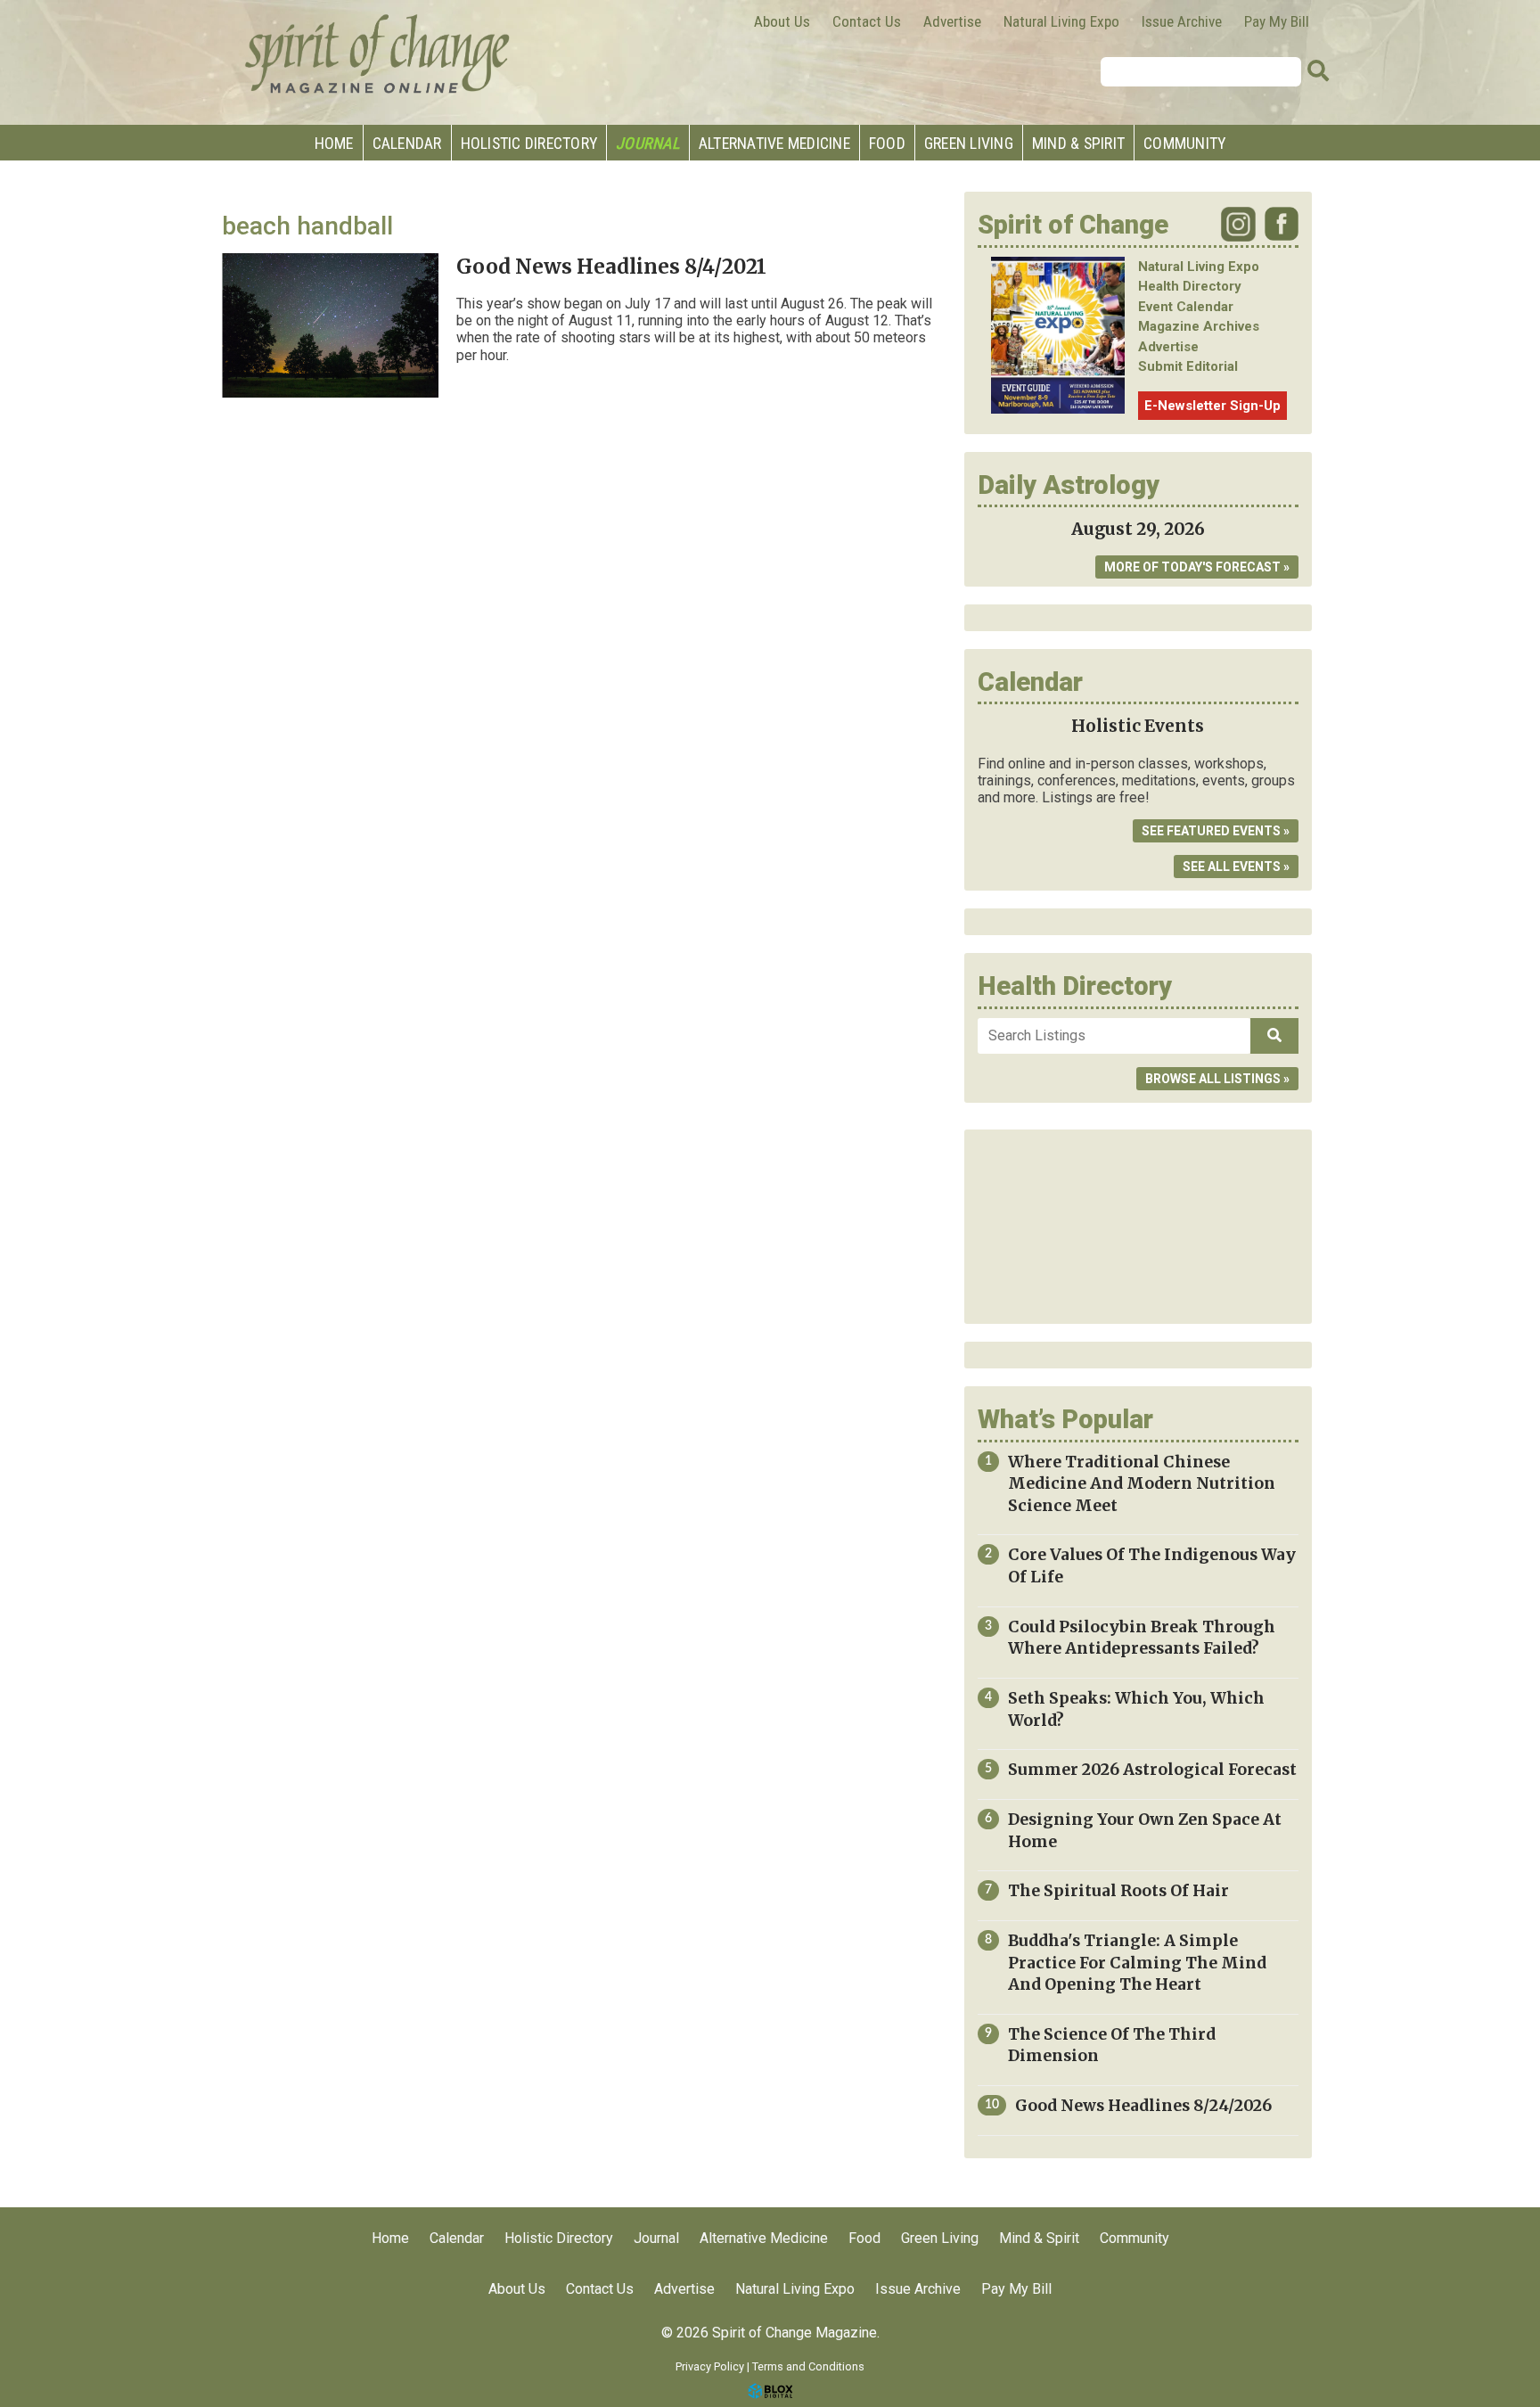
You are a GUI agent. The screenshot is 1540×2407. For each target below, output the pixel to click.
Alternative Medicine (774, 143)
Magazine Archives (1199, 326)
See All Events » (1236, 867)
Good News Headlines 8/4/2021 (611, 267)
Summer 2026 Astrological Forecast (1152, 1770)
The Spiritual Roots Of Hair (1118, 1891)
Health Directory (1190, 286)
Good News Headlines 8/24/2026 (1143, 2106)
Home (334, 143)
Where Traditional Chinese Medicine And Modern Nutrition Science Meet (1142, 1484)
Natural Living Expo (1061, 21)
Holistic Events (1138, 726)
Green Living (969, 143)
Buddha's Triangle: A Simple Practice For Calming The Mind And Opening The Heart (1137, 1963)
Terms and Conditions (808, 2366)
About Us (782, 21)
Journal (648, 143)
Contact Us (867, 21)
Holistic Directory (529, 143)
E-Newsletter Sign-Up (1212, 406)
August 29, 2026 (1138, 529)
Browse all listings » (1217, 1079)
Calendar (407, 143)
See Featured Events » (1216, 831)
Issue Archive (1182, 21)
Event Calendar (1186, 307)
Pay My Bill (1277, 21)
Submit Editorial (1188, 366)
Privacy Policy (710, 2366)
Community (1184, 143)
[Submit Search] (1318, 71)
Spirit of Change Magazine (378, 53)
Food (887, 143)
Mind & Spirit (1078, 143)
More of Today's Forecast (1192, 567)
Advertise (952, 21)
